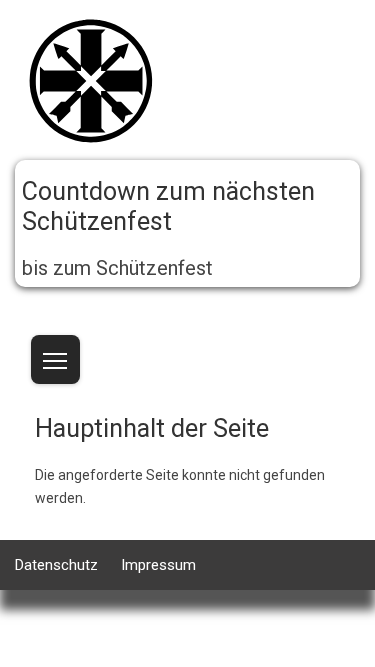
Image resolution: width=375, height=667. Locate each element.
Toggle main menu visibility (55, 359)
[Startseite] (90, 84)
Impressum (158, 565)
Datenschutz (56, 565)
